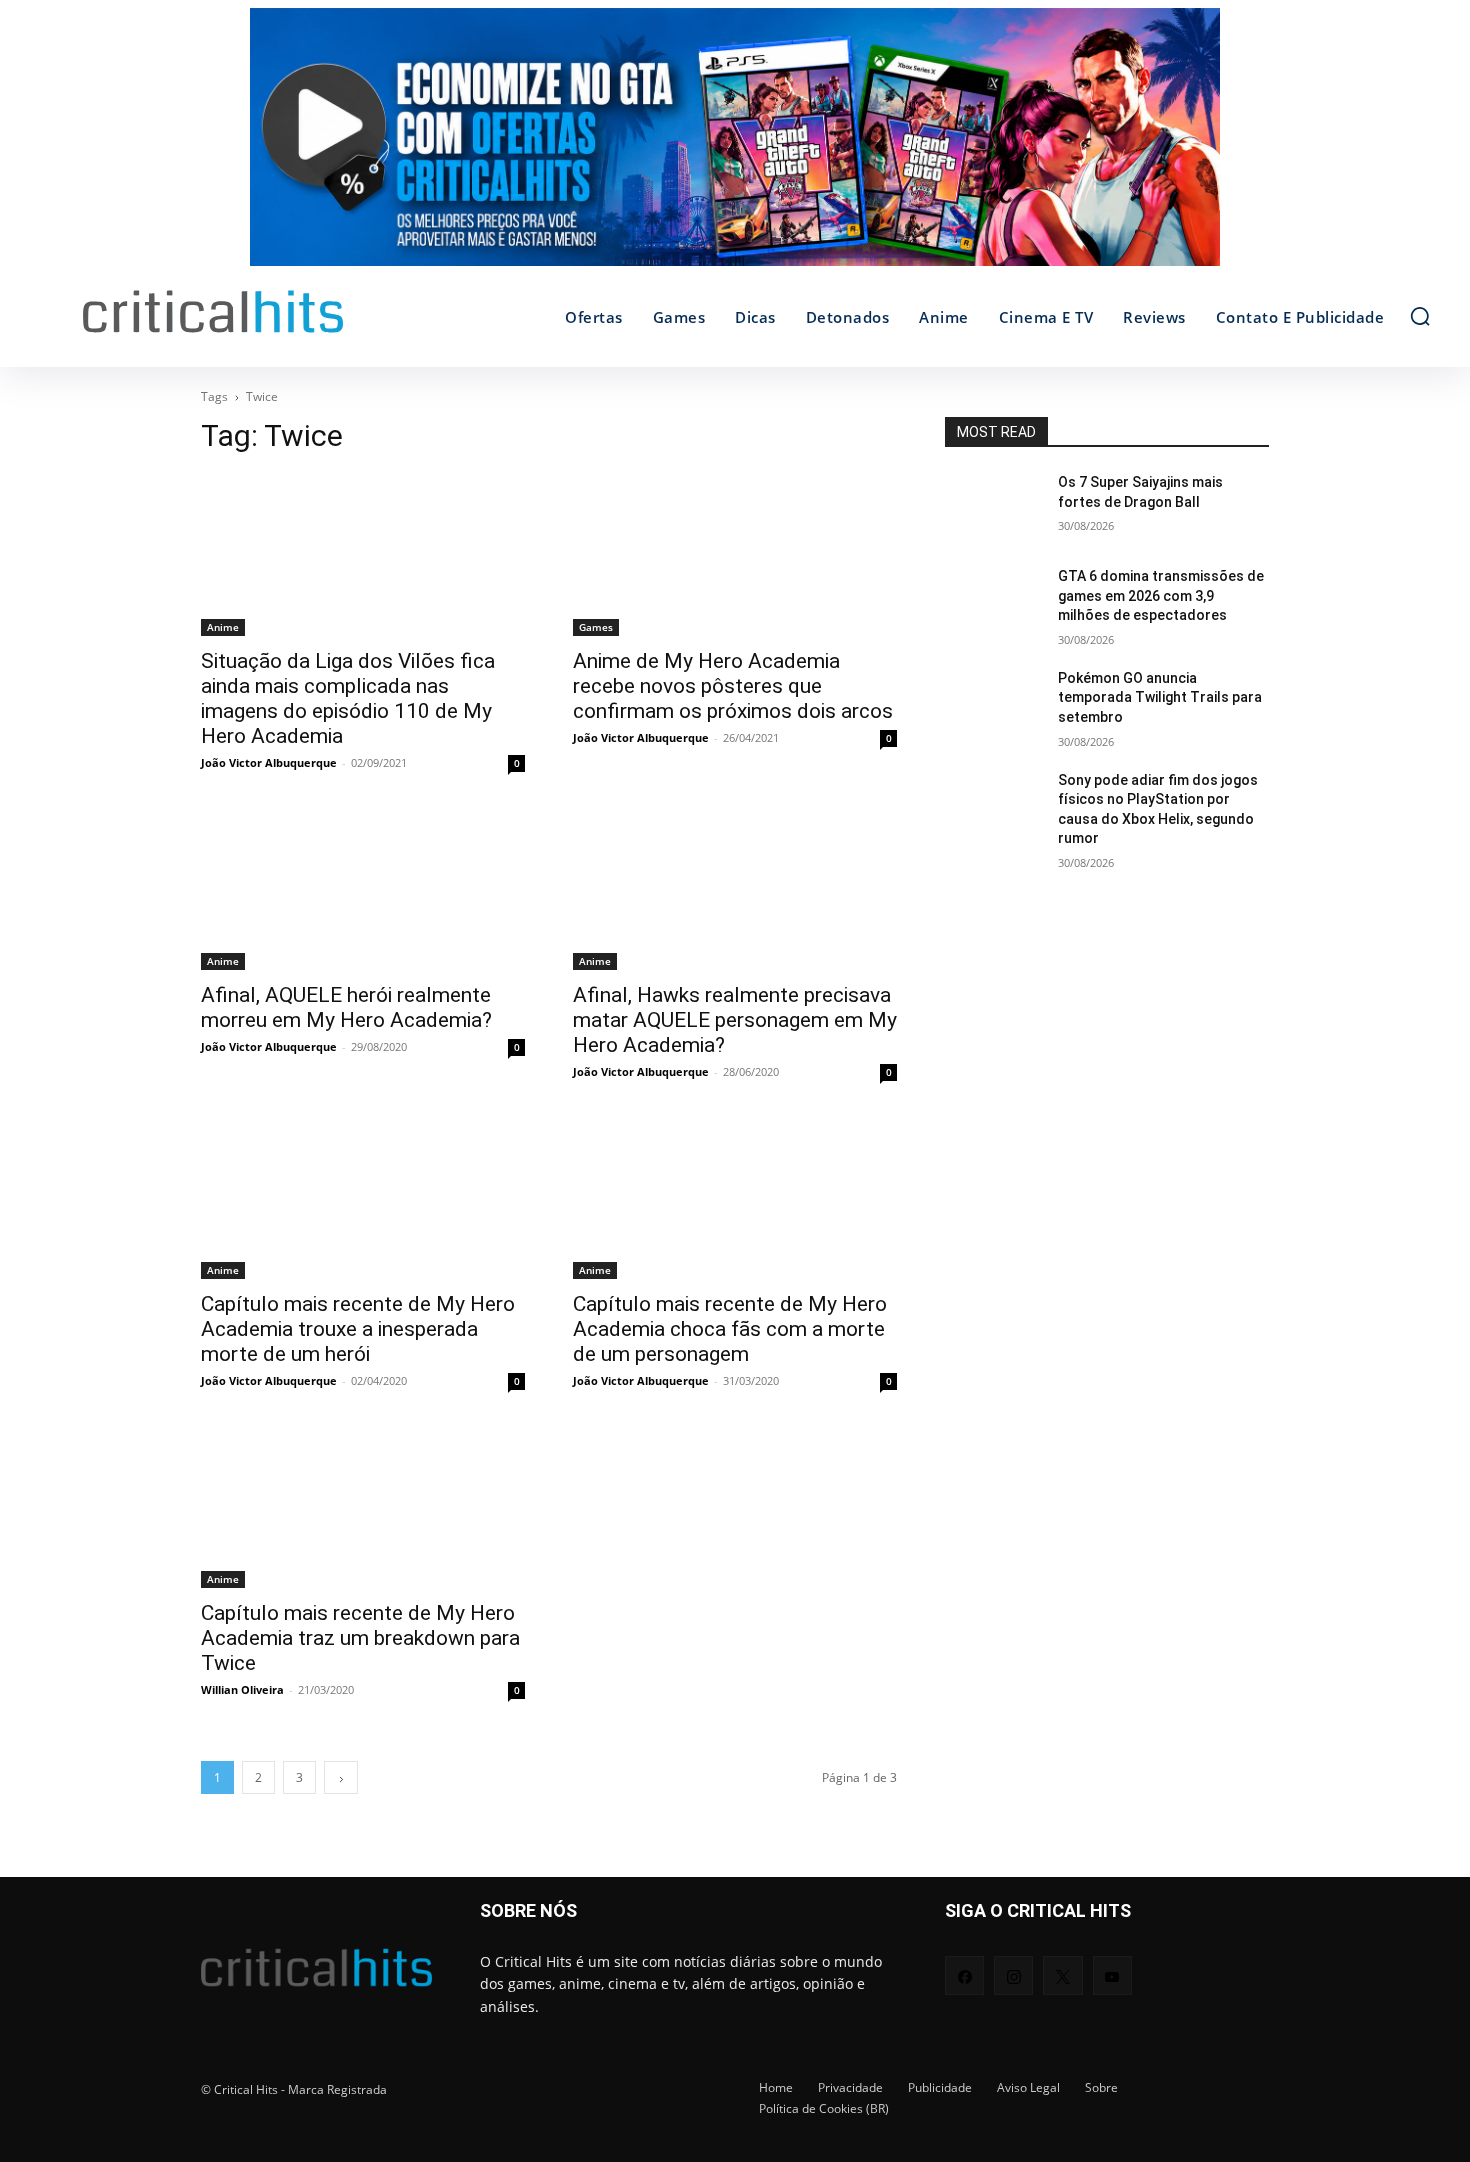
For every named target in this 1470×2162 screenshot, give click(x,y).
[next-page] (341, 1777)
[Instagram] (1013, 1975)
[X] (1062, 1975)
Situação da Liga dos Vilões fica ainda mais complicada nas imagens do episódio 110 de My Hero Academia (348, 698)
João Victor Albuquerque (269, 762)
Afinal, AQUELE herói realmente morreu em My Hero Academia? (346, 1007)
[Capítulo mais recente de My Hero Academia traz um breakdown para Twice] (363, 1507)
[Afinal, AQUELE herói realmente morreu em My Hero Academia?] (363, 889)
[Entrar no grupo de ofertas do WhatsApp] (735, 147)
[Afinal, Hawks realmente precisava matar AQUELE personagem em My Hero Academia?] (735, 889)
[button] (1420, 316)
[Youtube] (1112, 1975)
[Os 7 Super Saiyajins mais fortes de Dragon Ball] (993, 507)
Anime (223, 627)
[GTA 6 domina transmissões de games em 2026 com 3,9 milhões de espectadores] (993, 601)
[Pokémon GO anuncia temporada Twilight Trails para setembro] (993, 703)
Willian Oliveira (242, 1689)
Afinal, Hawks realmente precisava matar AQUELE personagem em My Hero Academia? (735, 1020)
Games (596, 627)
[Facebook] (964, 1975)
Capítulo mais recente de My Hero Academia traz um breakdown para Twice (360, 1638)
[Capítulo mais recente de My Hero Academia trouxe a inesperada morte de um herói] (363, 1198)
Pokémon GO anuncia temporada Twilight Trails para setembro (1160, 697)
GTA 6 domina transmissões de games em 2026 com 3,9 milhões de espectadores (1161, 595)
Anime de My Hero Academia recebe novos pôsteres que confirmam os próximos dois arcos (733, 686)
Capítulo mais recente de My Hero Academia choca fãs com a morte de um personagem (730, 1329)
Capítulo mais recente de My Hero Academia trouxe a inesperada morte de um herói (358, 1329)
